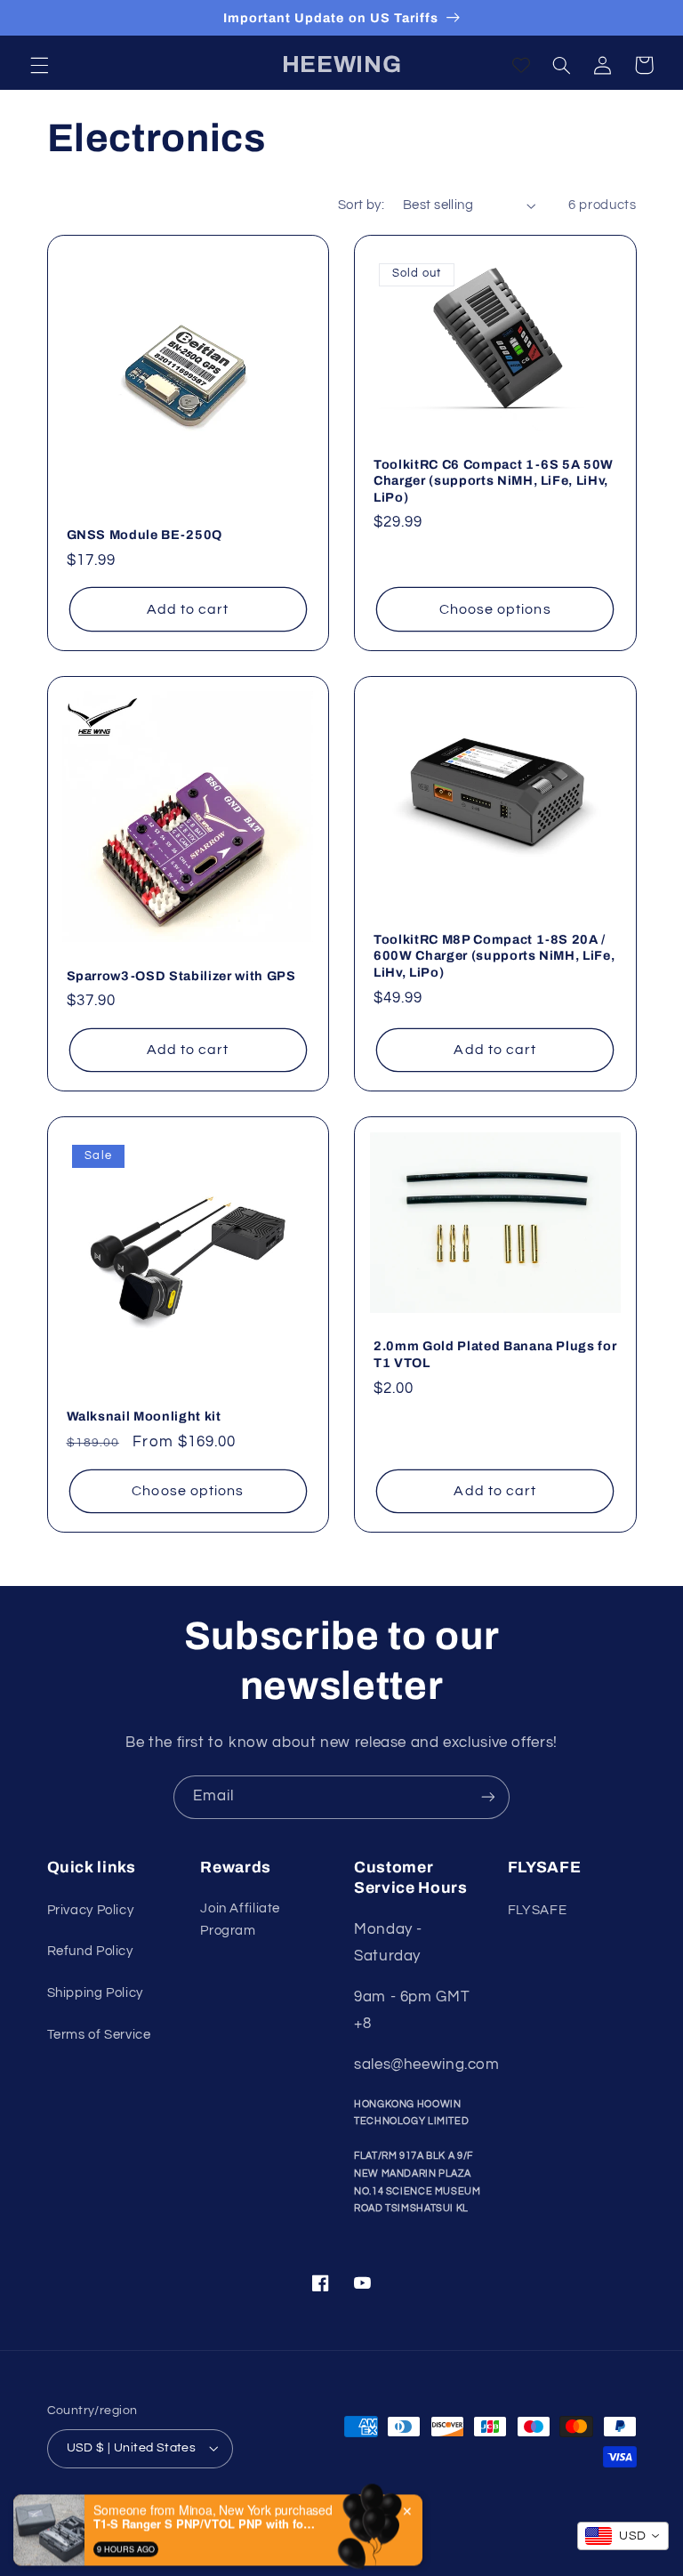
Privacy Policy (91, 1910)
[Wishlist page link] (521, 65)
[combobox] (623, 2536)
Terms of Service (99, 2035)
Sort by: (361, 205)
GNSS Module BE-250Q (145, 535)
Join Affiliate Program (240, 1920)
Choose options (495, 609)
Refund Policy (90, 1951)
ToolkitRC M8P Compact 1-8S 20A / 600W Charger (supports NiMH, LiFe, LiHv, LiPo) (494, 956)
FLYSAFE (537, 1910)
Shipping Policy (95, 1993)
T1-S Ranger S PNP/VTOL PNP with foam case (205, 2491)
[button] (39, 65)
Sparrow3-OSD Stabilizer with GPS (181, 976)
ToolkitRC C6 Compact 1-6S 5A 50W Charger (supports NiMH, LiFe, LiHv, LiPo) (494, 481)
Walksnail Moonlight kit (144, 1416)
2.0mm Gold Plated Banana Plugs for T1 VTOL (495, 1354)
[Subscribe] (488, 1797)
